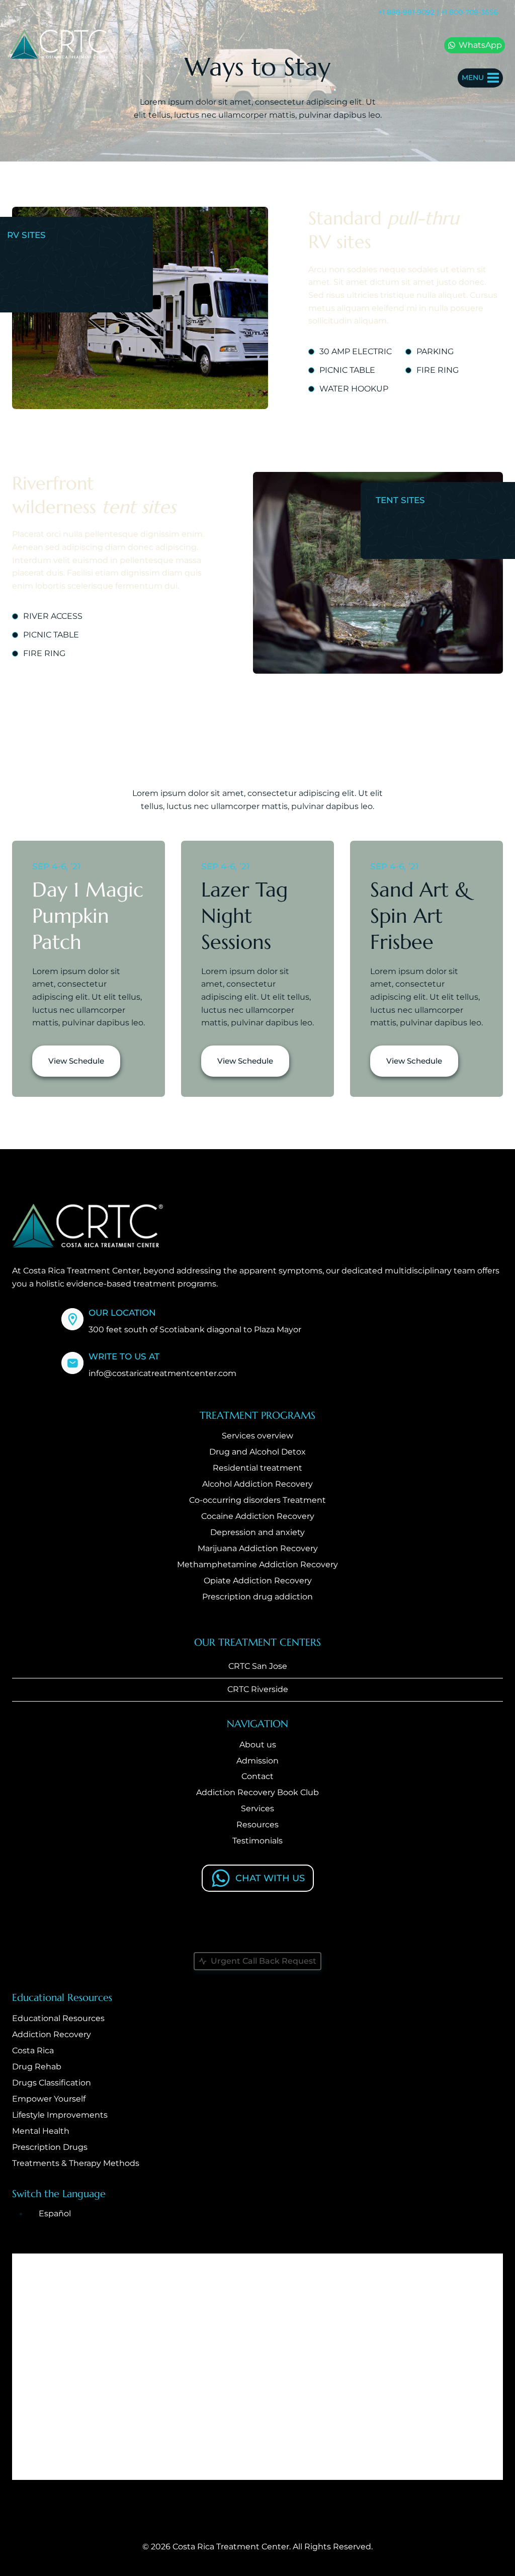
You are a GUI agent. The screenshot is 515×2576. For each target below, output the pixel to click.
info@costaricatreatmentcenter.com (162, 1373)
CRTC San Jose (258, 1666)
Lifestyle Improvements (60, 2115)
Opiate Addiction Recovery (258, 1581)
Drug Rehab (37, 2067)
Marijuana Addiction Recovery (258, 1548)
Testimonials (257, 1841)
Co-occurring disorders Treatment (257, 1500)
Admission (257, 1761)
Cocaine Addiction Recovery (258, 1516)
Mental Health (41, 2131)
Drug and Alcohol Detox (257, 1452)
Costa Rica (33, 2050)
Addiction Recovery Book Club (257, 1792)
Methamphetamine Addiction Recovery (257, 1564)
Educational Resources (58, 2018)
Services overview (257, 1436)
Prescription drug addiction (257, 1597)
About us (258, 1745)
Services (257, 1808)
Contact (257, 1776)
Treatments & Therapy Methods (76, 2163)
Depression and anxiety (257, 1532)
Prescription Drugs (50, 2147)
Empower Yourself (49, 2099)
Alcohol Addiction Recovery (257, 1484)
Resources (257, 1825)
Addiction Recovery (52, 2034)
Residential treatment (257, 1468)
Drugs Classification (52, 2083)
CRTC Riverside (258, 1689)
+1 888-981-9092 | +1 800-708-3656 (438, 12)
